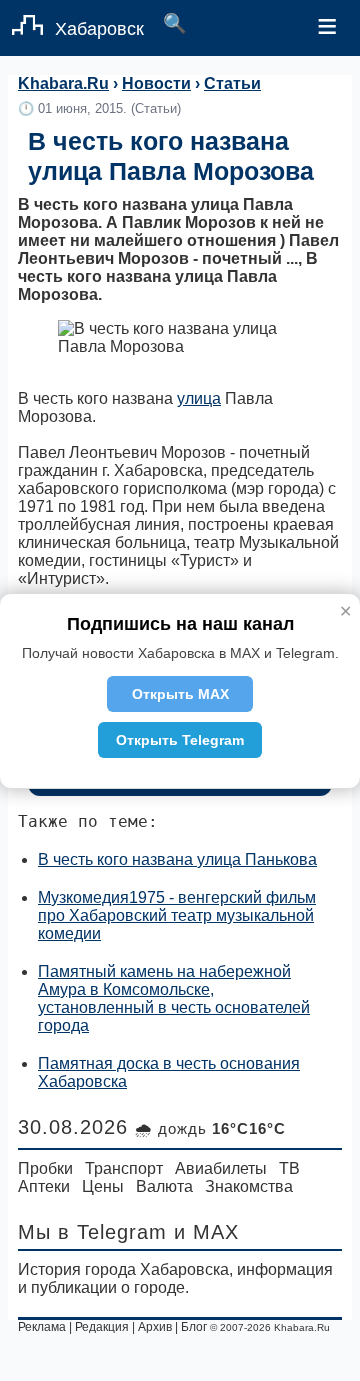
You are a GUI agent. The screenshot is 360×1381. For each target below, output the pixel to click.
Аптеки (44, 1186)
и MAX (206, 1232)
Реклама (42, 1327)
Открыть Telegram (180, 740)
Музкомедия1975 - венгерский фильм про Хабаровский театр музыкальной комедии (177, 915)
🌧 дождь (210, 1128)
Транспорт (124, 1168)
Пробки (45, 1168)
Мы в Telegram (92, 1232)
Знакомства (249, 1186)
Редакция (102, 1327)
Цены (103, 1186)
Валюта (164, 1186)
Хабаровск (99, 29)
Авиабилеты (221, 1168)
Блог (194, 1327)
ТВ (289, 1168)
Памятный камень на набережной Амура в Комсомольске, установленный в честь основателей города (174, 998)
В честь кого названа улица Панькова (177, 859)
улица (199, 398)
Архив (155, 1327)
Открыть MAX (180, 694)
